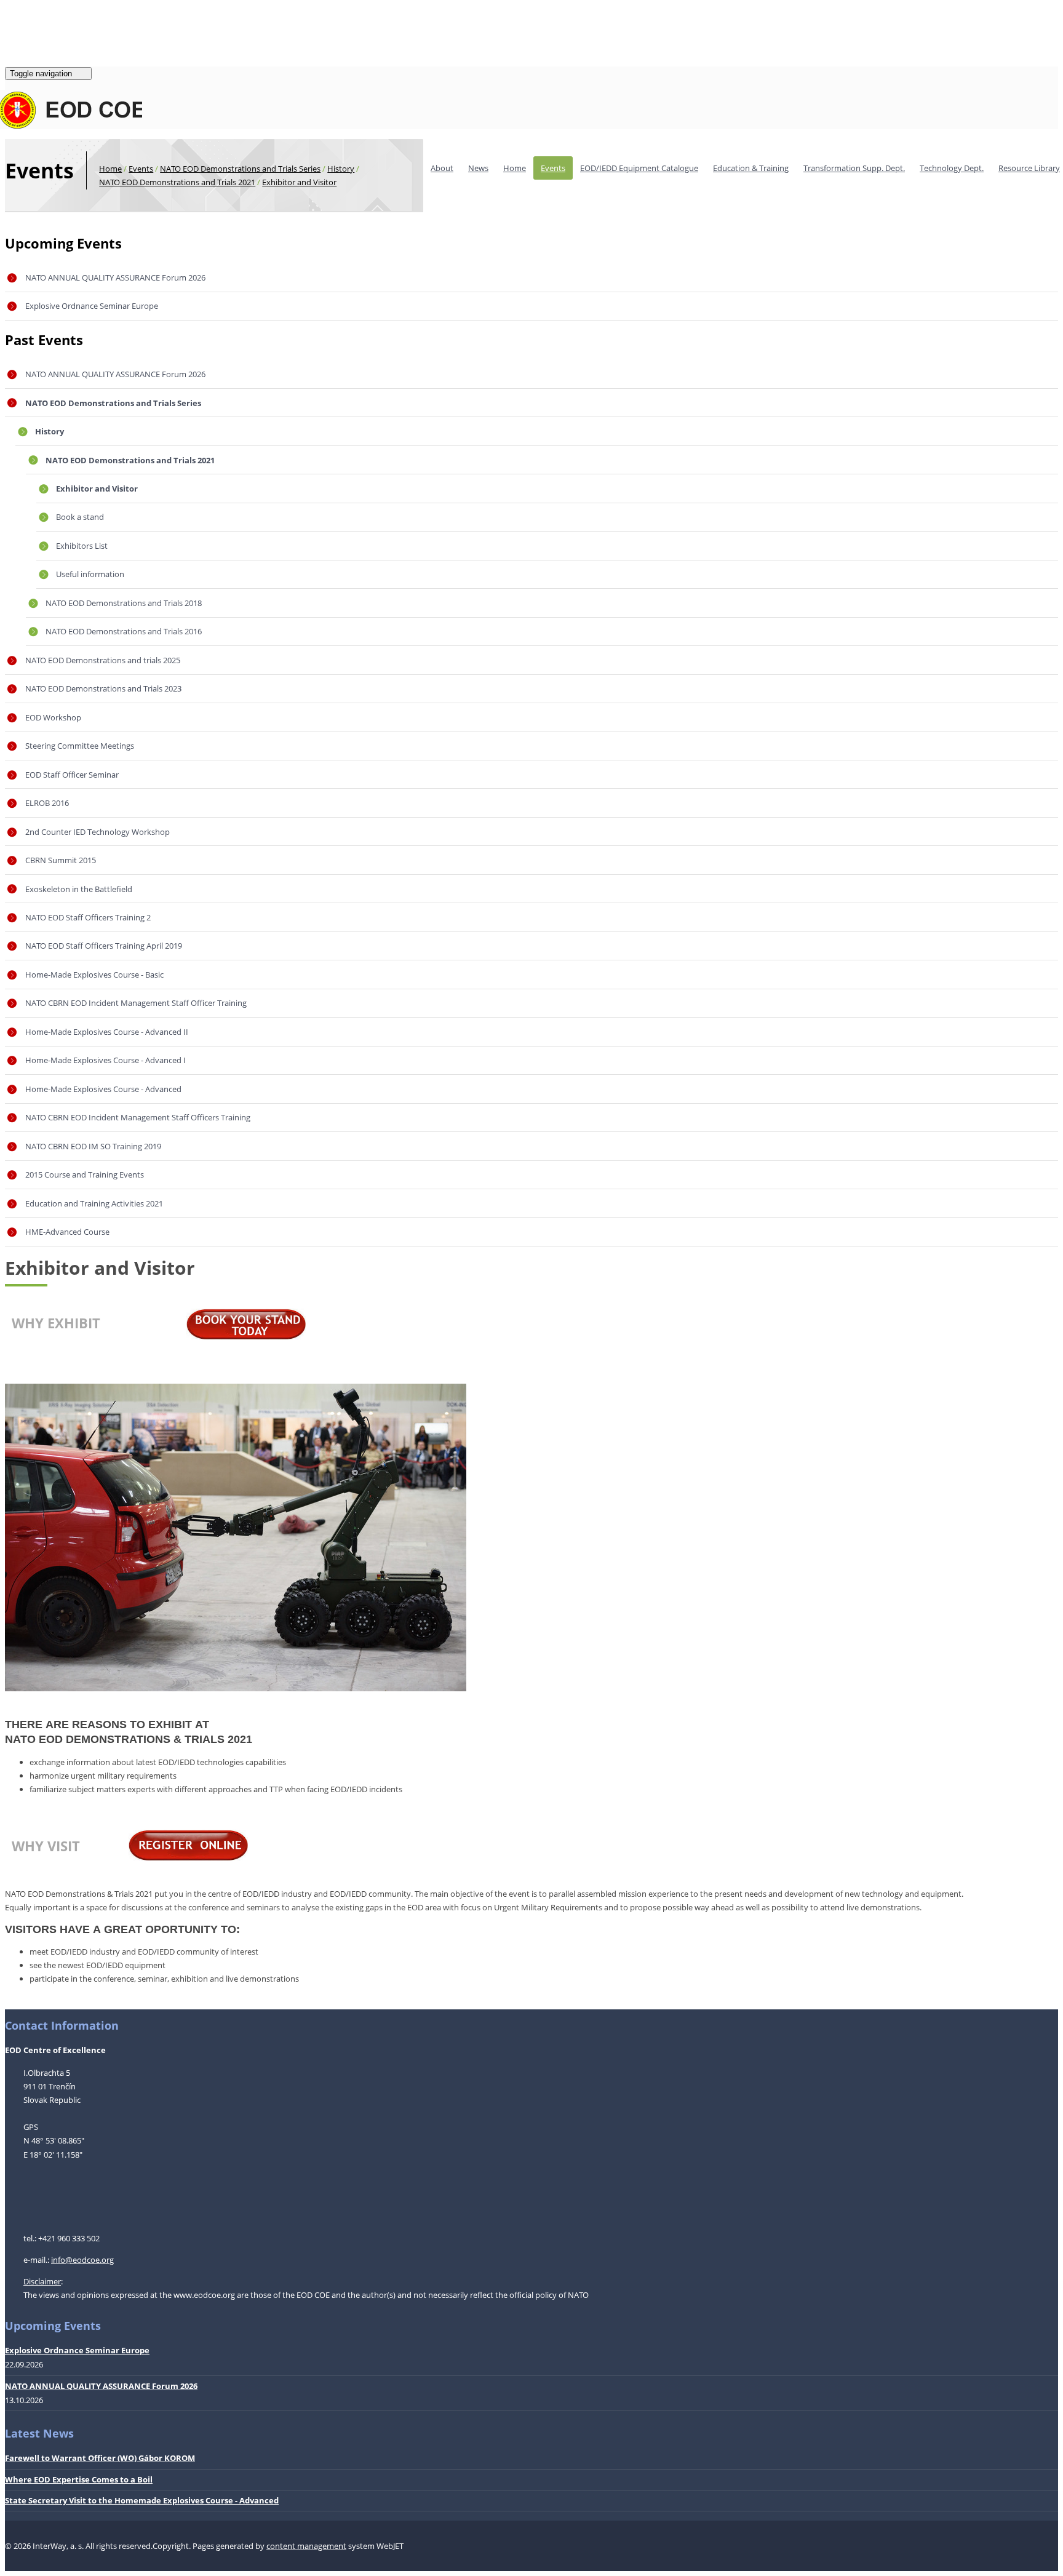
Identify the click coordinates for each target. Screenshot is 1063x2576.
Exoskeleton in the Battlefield (79, 889)
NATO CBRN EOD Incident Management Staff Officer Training (136, 1003)
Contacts (56, 51)
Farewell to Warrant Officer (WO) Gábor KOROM (100, 2458)
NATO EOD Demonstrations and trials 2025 (103, 660)
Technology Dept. (952, 168)
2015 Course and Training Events (85, 1174)
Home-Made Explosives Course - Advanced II (107, 1032)
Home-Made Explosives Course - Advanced (103, 1089)
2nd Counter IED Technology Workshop (98, 832)
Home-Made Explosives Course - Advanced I (106, 1060)
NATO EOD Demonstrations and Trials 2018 (124, 603)
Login (15, 20)
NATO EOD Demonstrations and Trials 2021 (177, 182)
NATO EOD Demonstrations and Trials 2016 (124, 631)
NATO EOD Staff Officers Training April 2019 (104, 946)
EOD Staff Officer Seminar (72, 775)
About (442, 168)
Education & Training (751, 168)
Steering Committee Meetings (80, 746)
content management (306, 2546)
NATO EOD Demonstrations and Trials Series (240, 169)
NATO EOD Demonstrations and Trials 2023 (103, 688)
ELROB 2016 (47, 803)
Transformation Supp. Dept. (854, 168)
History (341, 169)
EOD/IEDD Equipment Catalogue (639, 168)
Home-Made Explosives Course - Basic (94, 975)
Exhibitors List (82, 546)
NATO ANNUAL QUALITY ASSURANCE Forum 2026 (115, 277)
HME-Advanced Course (67, 1232)
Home (515, 168)
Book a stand (80, 517)
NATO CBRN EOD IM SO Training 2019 (93, 1146)
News (478, 168)
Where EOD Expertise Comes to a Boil (79, 2479)
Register (48, 20)
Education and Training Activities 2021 (94, 1203)
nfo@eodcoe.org (83, 2260)
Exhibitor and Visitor (299, 182)
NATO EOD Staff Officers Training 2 (88, 917)
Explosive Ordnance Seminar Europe (92, 306)
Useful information (90, 574)
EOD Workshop (53, 717)
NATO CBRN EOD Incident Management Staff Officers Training (138, 1117)
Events (553, 168)
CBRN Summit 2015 (61, 860)
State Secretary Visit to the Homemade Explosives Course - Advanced (142, 2500)
